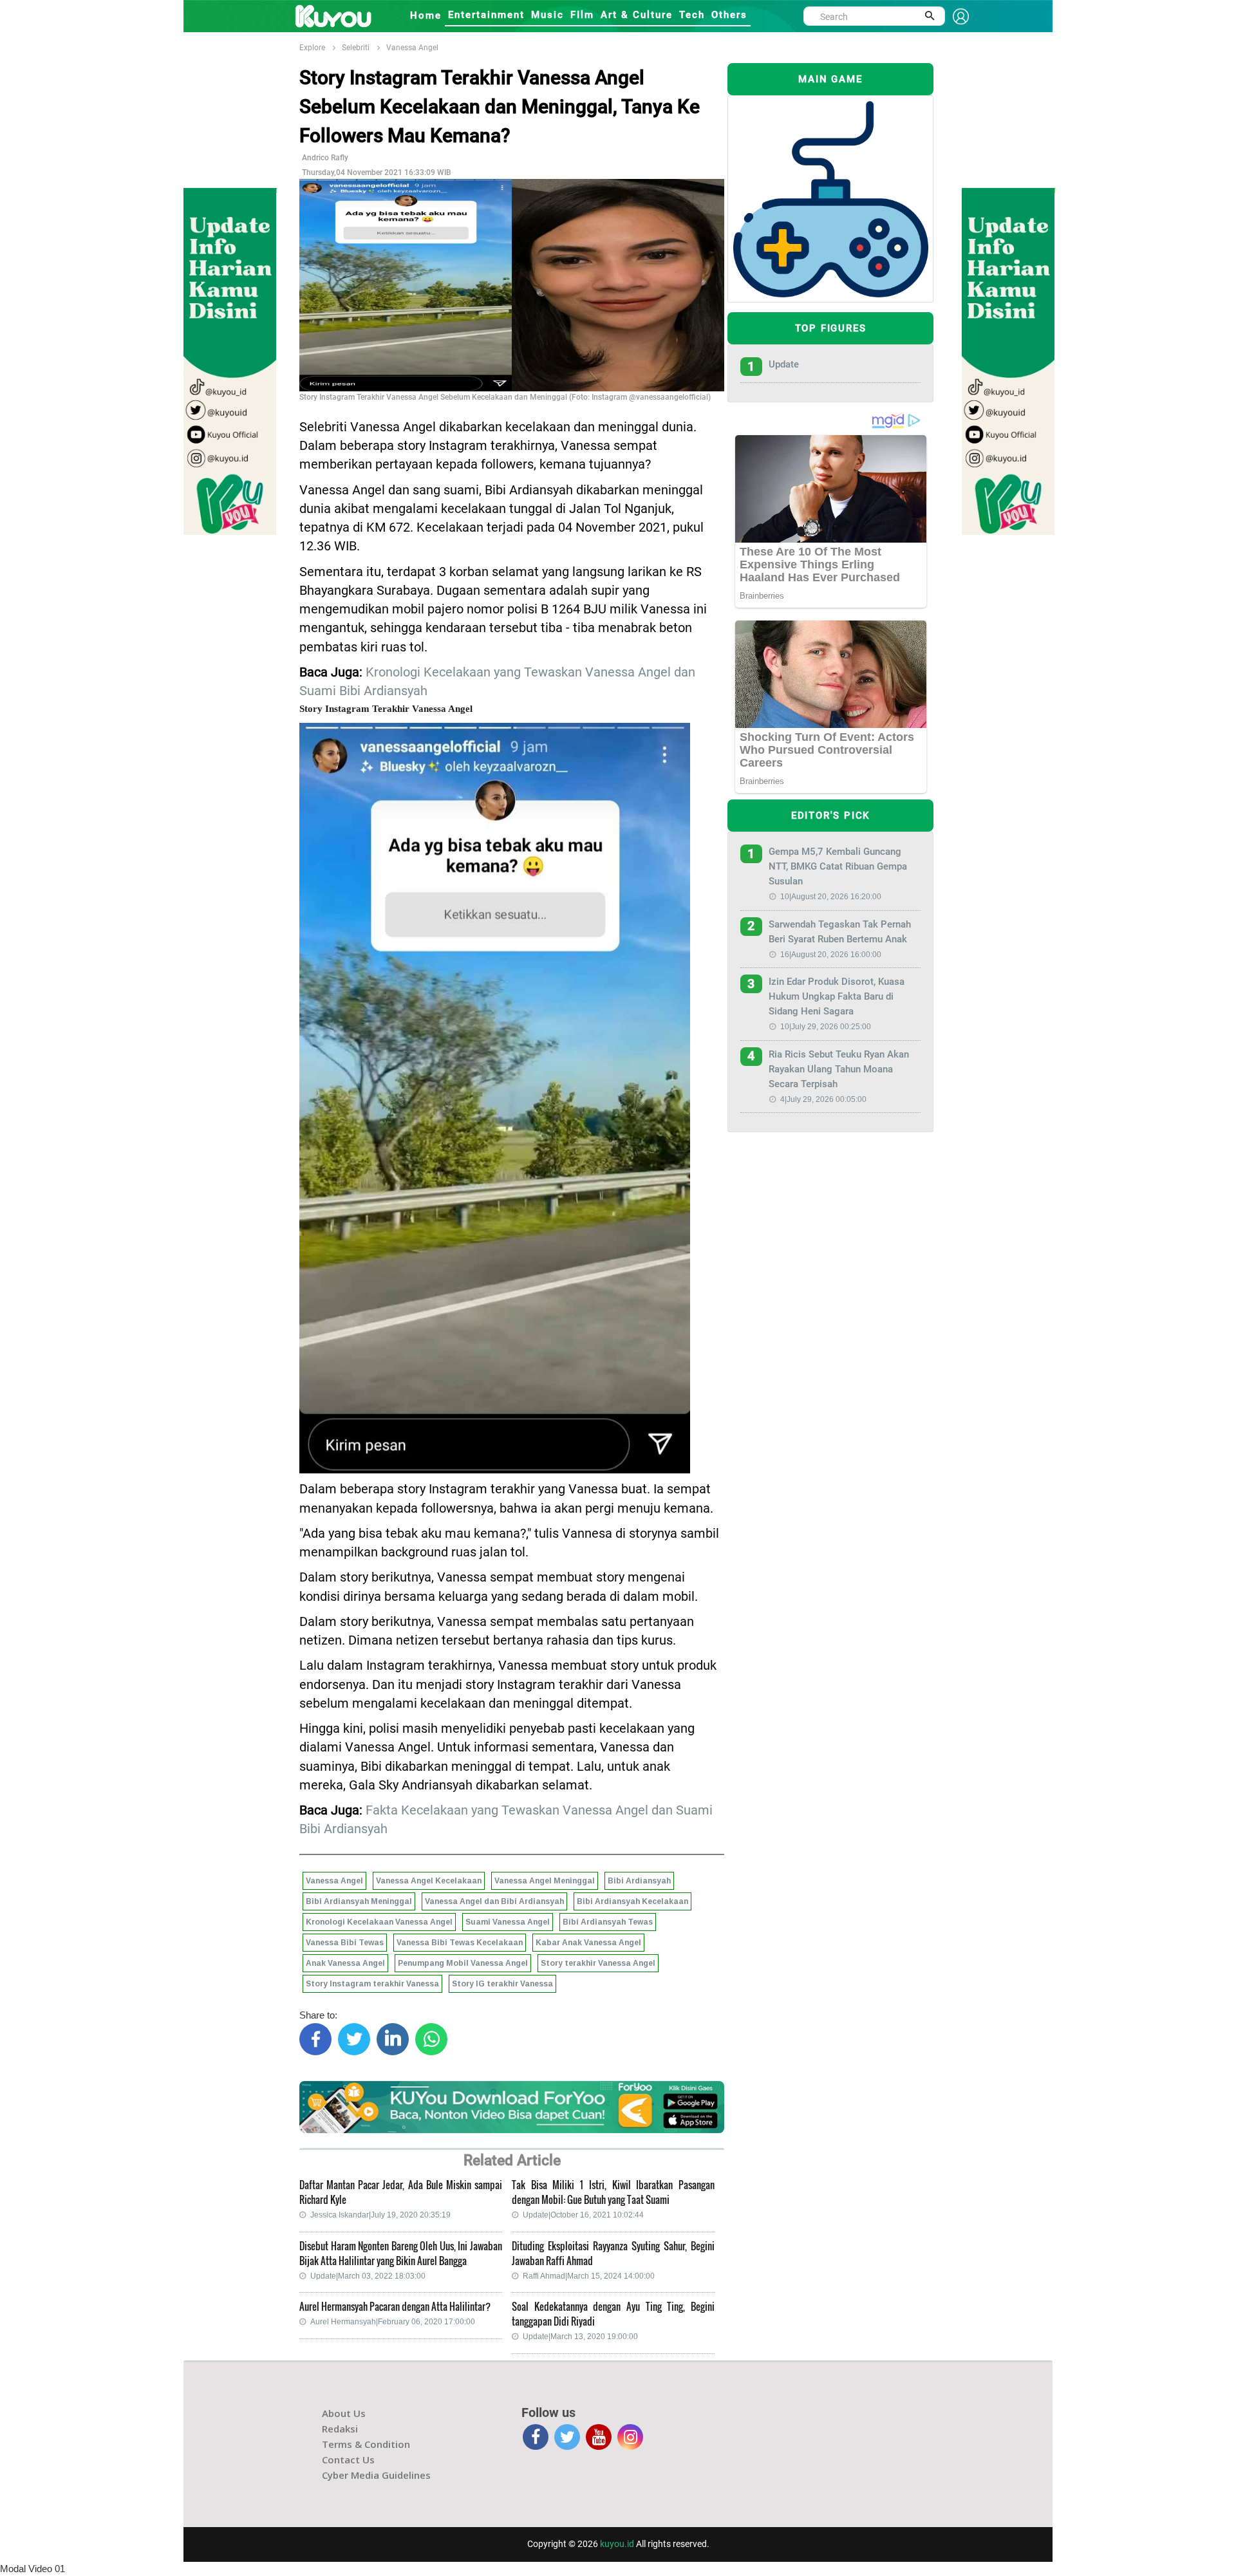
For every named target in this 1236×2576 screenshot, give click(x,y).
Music (548, 15)
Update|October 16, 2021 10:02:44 (583, 2215)
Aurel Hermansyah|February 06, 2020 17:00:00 (393, 2322)
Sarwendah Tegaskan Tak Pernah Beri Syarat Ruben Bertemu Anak (840, 932)
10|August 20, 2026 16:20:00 (831, 897)
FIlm (582, 15)
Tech (692, 15)
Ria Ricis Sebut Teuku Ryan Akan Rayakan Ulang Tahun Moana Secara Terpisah (839, 1069)
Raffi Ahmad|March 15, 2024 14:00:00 (589, 2276)
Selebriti (356, 48)
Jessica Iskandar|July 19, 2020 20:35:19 (380, 2215)
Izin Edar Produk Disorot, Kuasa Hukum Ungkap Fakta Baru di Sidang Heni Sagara (837, 996)
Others (729, 15)
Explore (312, 48)
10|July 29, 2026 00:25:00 (826, 1027)
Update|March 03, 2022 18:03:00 (368, 2276)
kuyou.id (617, 2544)
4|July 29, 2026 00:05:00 (823, 1099)
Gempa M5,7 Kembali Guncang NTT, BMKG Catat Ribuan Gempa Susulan (838, 866)
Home (426, 15)
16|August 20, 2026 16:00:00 (831, 955)
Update (784, 364)
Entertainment (486, 15)
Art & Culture (637, 15)
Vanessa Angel (412, 48)
